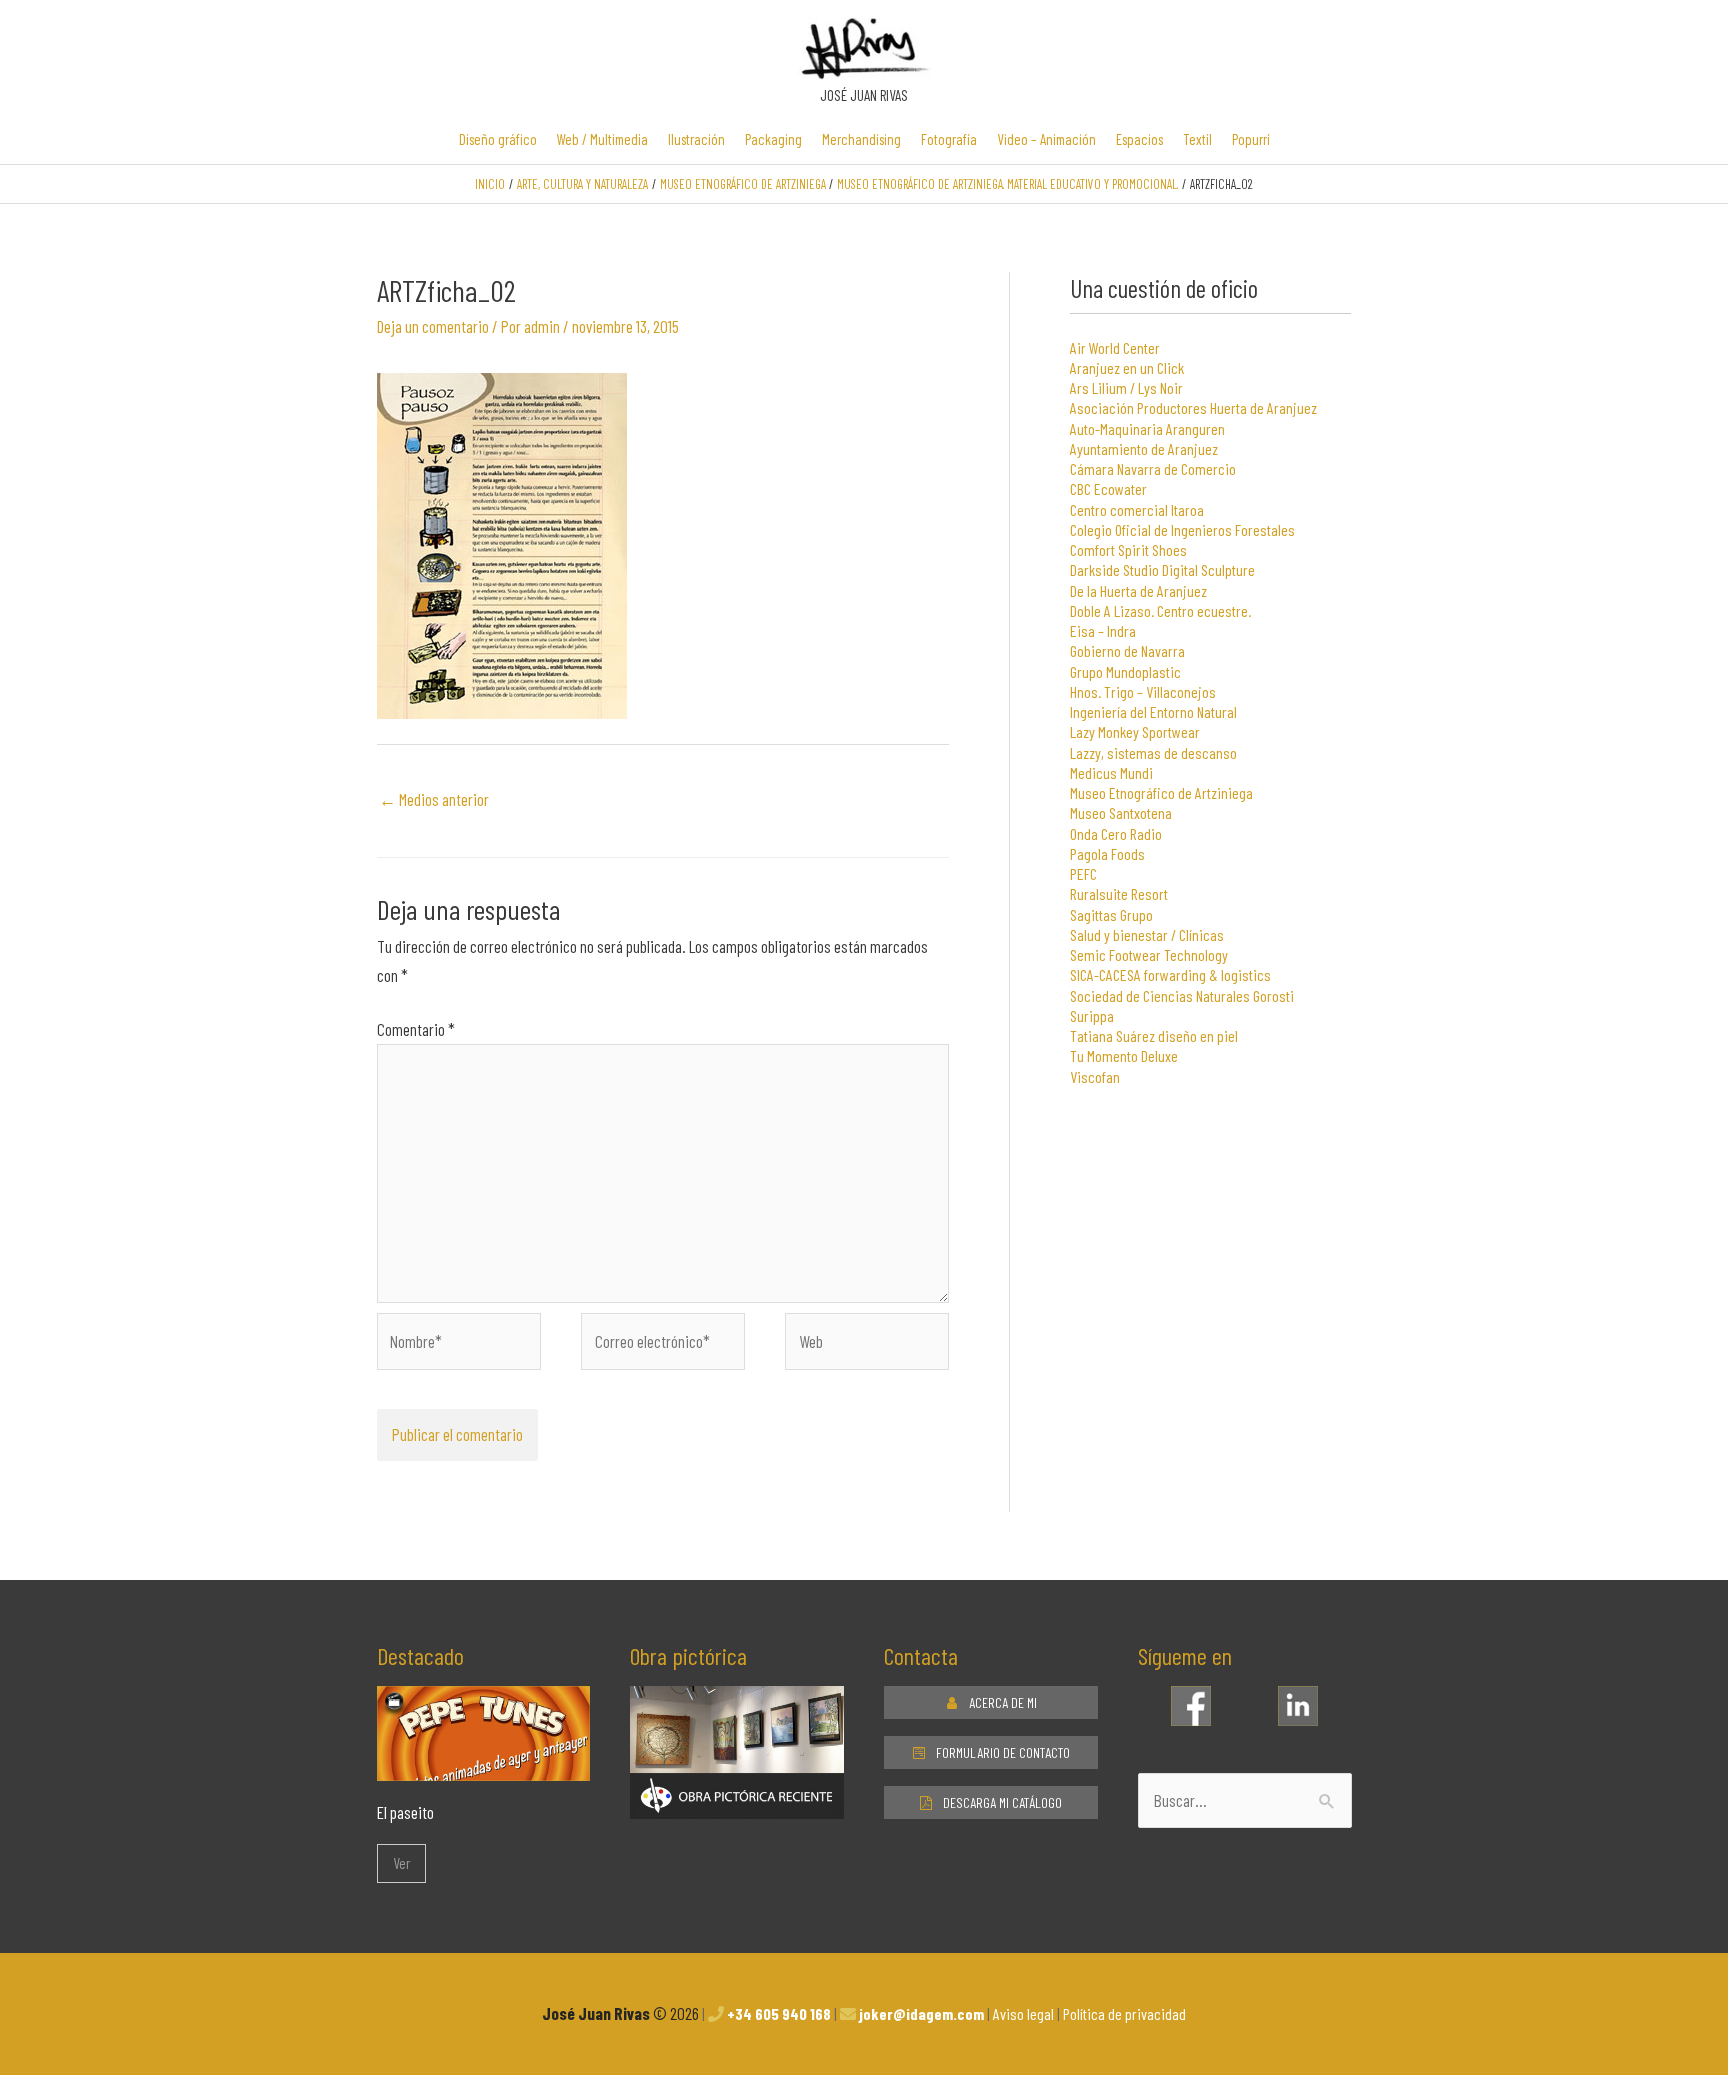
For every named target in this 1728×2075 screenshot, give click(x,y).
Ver (401, 1863)
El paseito (405, 1812)
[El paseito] (484, 1766)
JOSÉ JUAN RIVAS (864, 95)
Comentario (416, 1029)
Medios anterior (434, 799)
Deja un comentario (433, 326)
